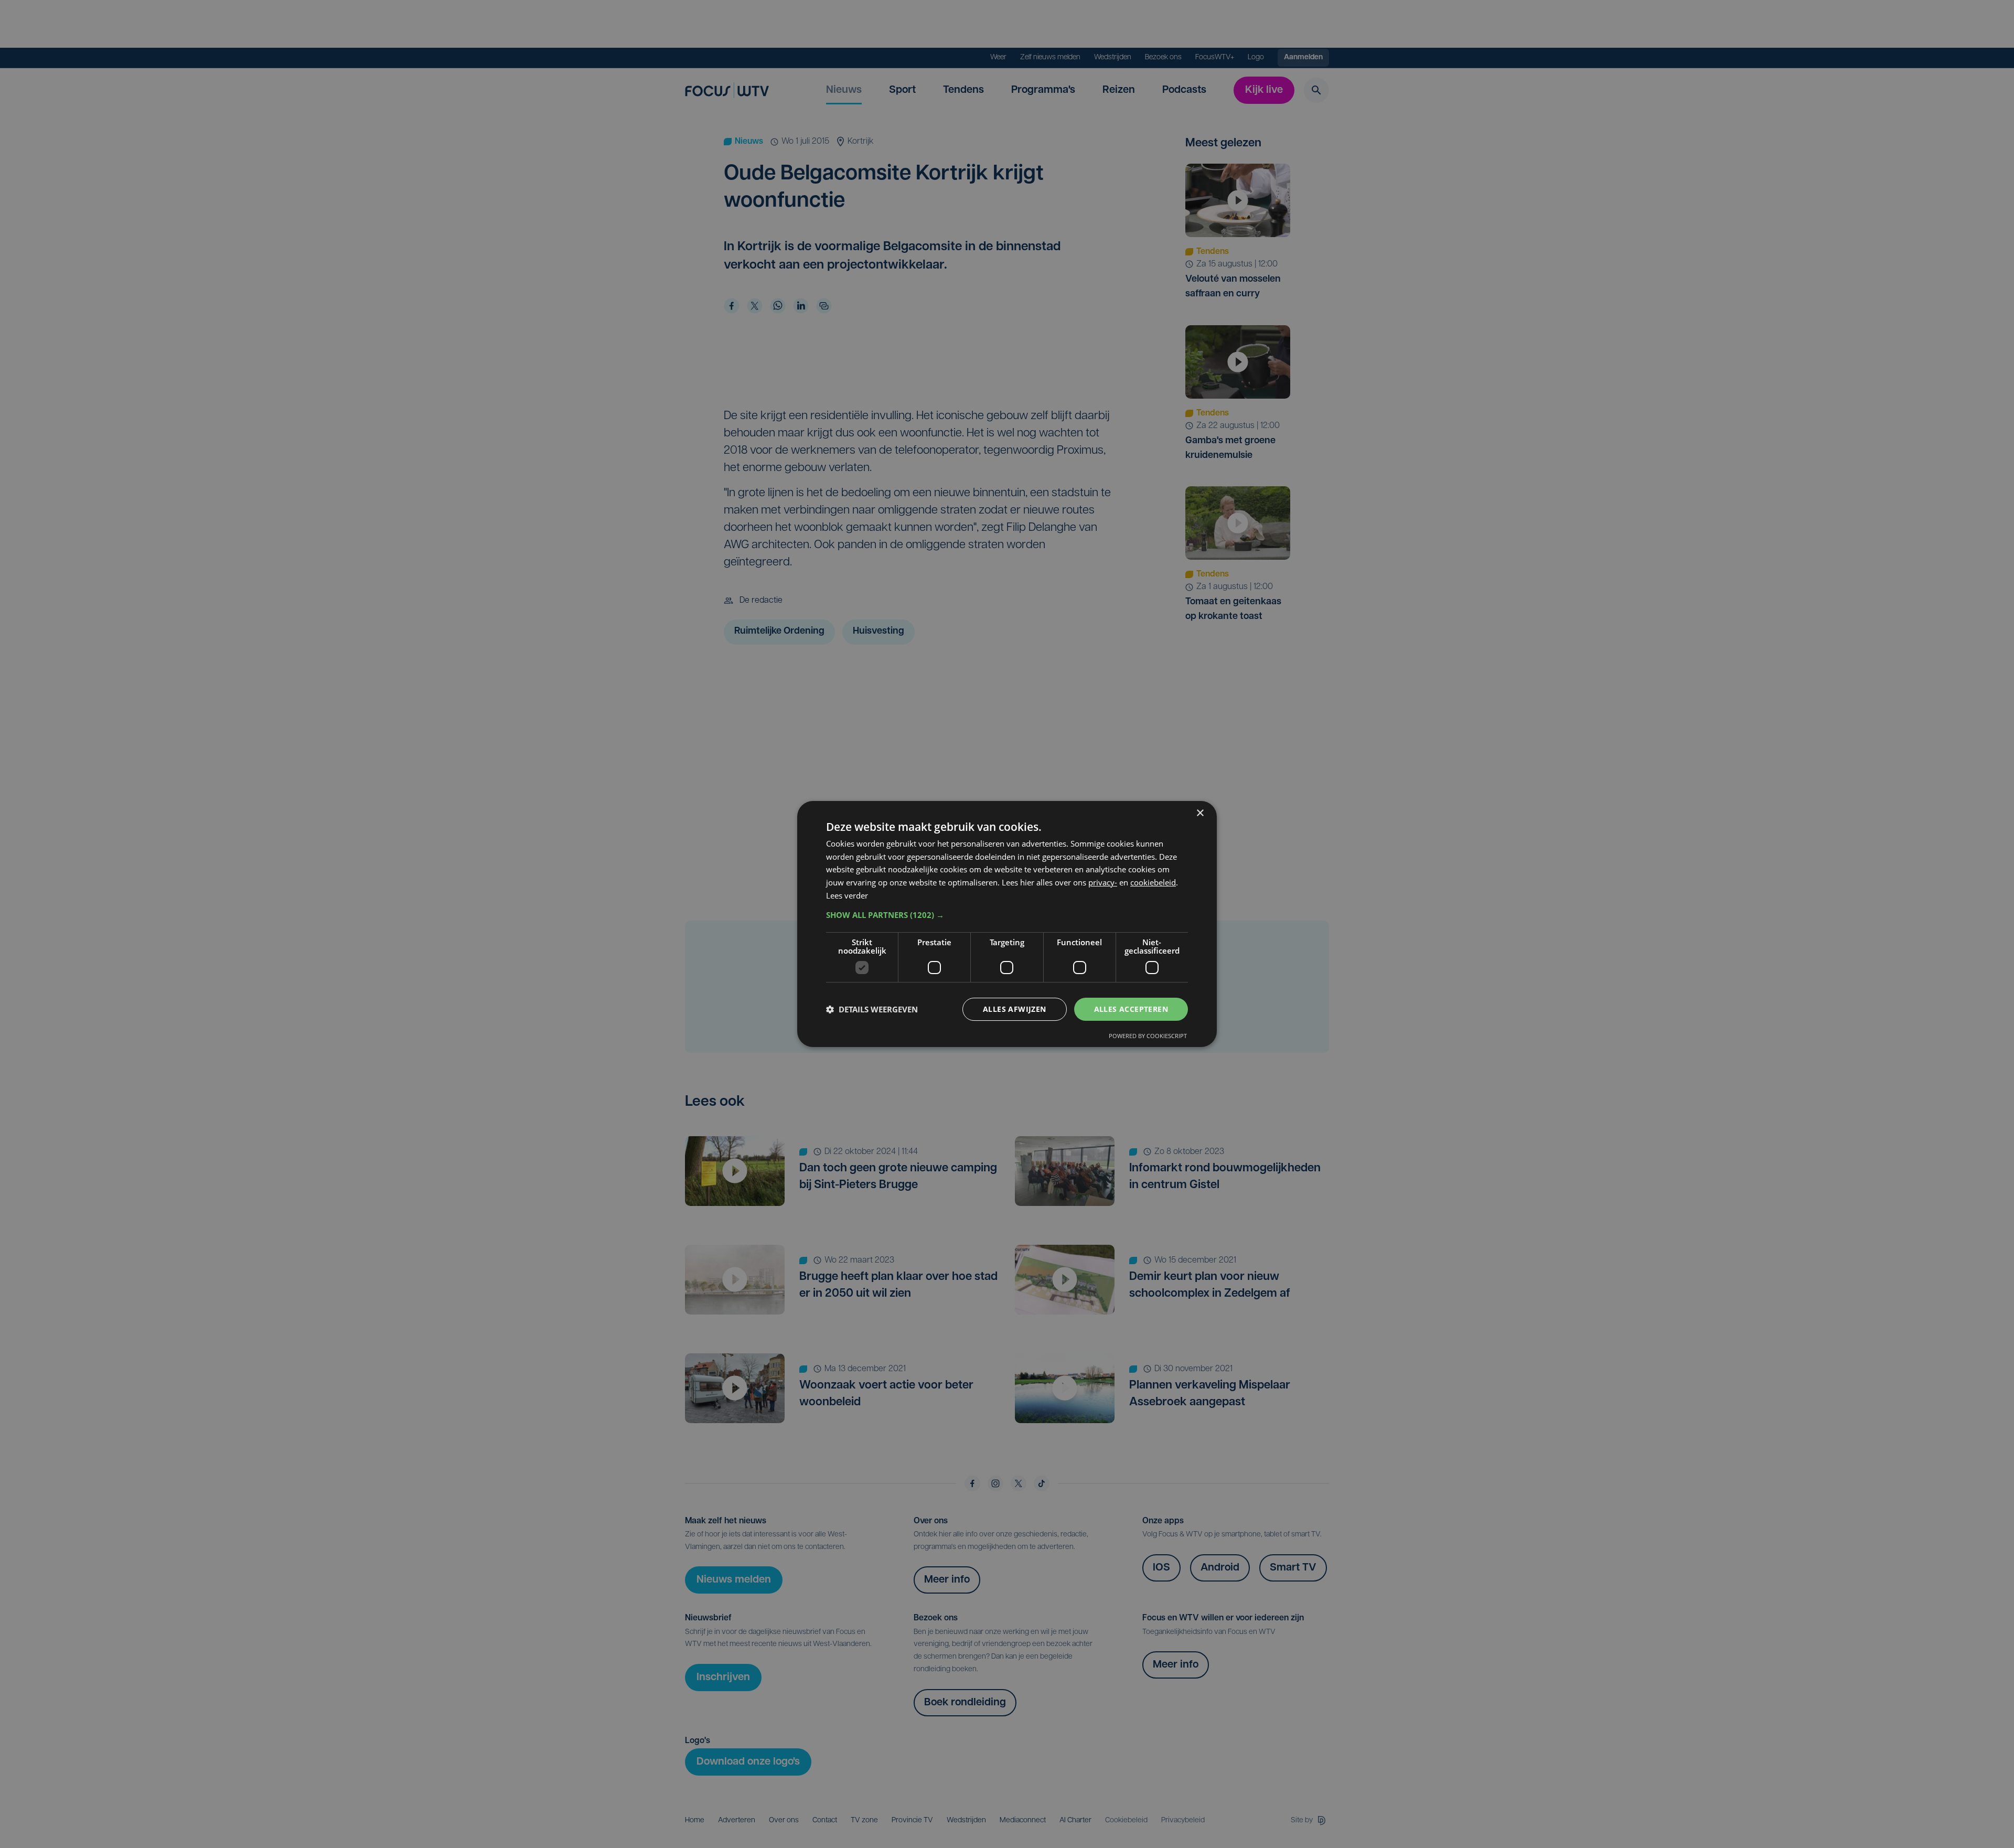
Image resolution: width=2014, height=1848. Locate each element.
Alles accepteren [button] (1131, 1009)
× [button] (1200, 813)
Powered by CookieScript (1148, 1036)
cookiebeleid (1153, 882)
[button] (1007, 915)
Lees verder (847, 895)
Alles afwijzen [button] (1015, 1009)
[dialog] (1007, 924)
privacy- (1103, 882)
